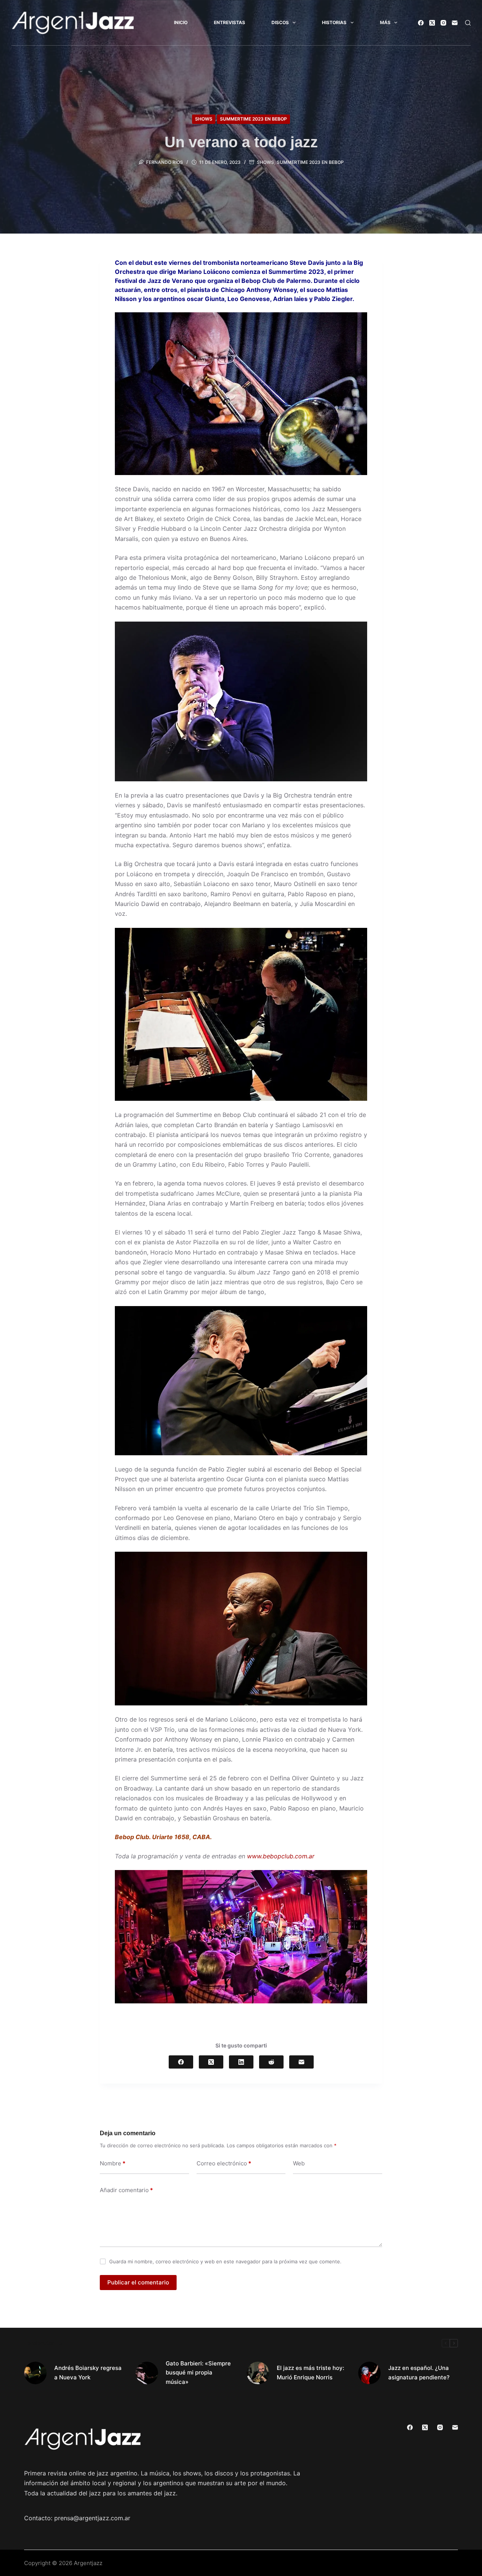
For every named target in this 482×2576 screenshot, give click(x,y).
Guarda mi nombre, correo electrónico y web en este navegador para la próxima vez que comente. (225, 2261)
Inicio (181, 22)
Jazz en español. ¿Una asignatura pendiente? (419, 2373)
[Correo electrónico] (455, 23)
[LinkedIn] (241, 2062)
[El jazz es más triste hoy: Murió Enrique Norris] (258, 2373)
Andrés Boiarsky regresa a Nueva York (88, 2373)
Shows (204, 119)
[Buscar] (468, 23)
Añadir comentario (126, 2190)
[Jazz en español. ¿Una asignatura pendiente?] (369, 2373)
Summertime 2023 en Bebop (253, 119)
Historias (334, 22)
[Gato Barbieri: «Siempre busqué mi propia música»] (147, 2373)
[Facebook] (421, 23)
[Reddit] (271, 2062)
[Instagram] (443, 23)
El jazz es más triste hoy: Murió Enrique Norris (310, 2373)
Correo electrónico (224, 2163)
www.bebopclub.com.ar (281, 1856)
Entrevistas (230, 22)
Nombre (113, 2163)
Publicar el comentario (138, 2282)
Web (299, 2163)
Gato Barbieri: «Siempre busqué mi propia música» (198, 2373)
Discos (280, 22)
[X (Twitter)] (432, 23)
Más (385, 22)
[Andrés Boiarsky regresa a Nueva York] (35, 2373)
